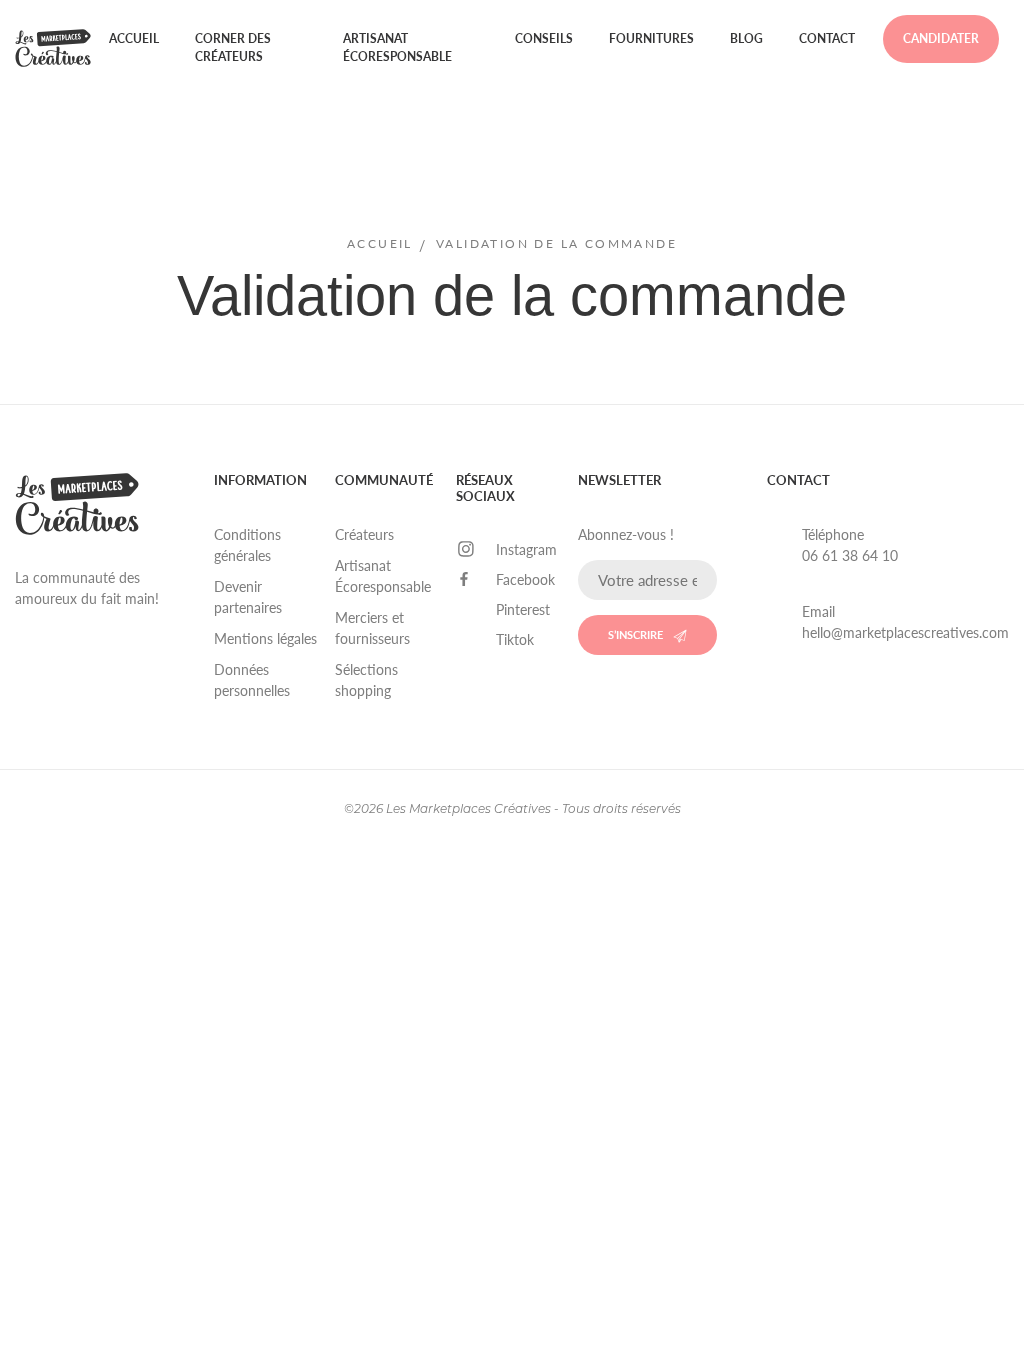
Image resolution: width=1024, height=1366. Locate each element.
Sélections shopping (366, 680)
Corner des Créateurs (233, 47)
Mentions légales (265, 638)
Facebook (525, 579)
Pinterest (523, 609)
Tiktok (515, 639)
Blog (746, 38)
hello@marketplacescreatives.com (905, 632)
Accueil (134, 38)
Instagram (526, 549)
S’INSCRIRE (635, 634)
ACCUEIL (380, 243)
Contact (827, 38)
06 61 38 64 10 (850, 555)
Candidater (941, 38)
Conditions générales (247, 545)
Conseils (544, 38)
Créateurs (364, 534)
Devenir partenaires (248, 597)
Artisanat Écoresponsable (397, 47)
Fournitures (651, 38)
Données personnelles (252, 680)
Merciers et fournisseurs (372, 628)
